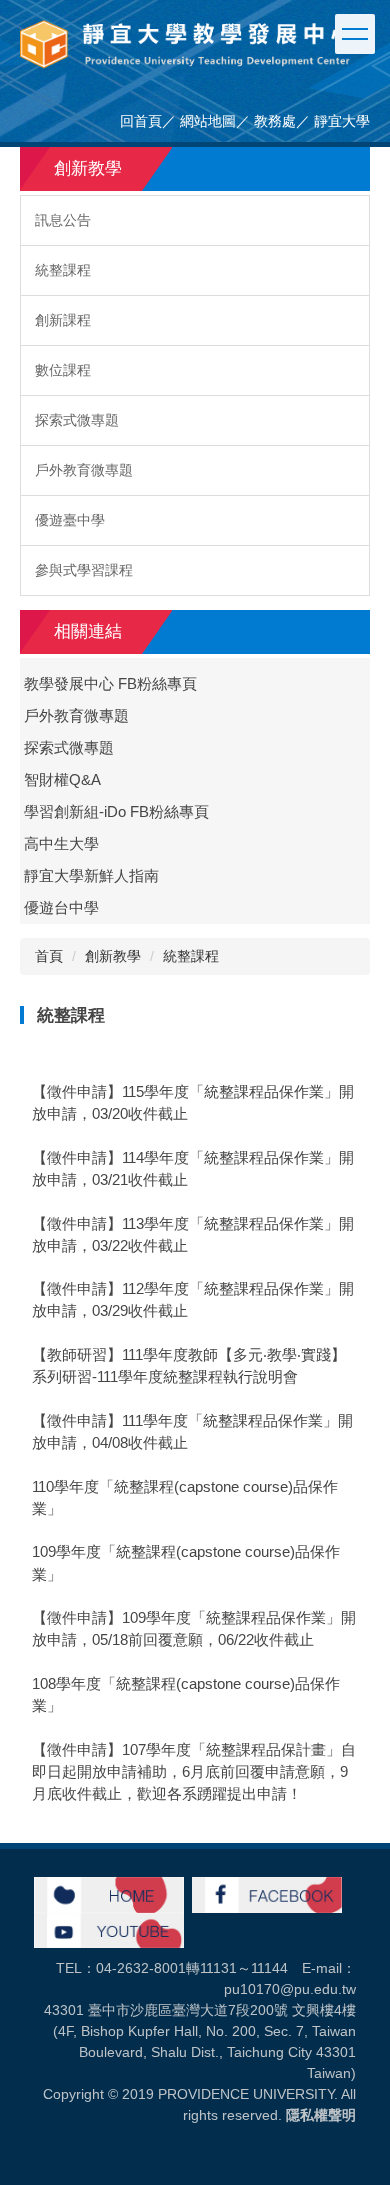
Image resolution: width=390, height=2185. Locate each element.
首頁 (49, 956)
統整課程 (63, 270)
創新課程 (63, 320)
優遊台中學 (61, 908)
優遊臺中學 (70, 520)
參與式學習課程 (84, 570)
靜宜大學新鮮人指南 (91, 876)
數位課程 (63, 370)
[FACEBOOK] (267, 1894)
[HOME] (109, 1894)
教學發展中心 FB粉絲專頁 (110, 684)
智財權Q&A (62, 780)
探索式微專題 (77, 420)
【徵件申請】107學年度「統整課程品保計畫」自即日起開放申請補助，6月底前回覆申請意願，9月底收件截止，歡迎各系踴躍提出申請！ (194, 1772)
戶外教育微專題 (84, 470)
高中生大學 (61, 844)
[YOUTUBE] (109, 1929)
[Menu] (355, 34)
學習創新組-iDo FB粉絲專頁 (116, 812)
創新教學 (113, 956)
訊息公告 (63, 220)
